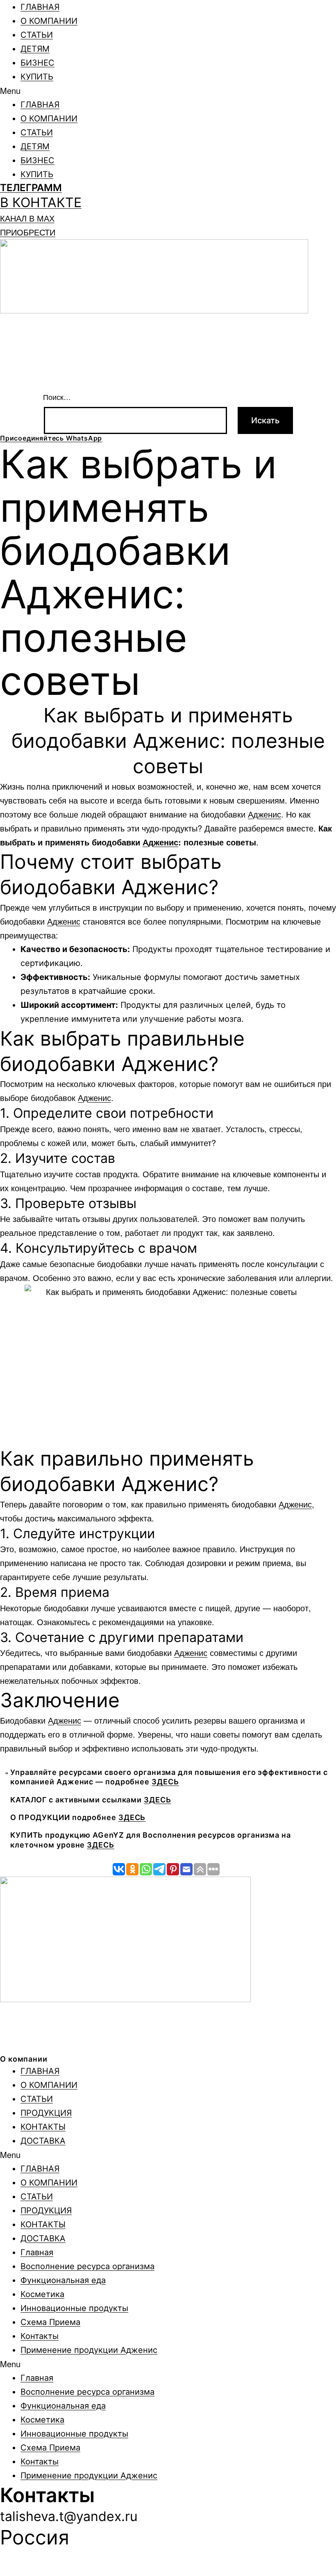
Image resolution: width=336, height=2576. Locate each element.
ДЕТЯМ (35, 49)
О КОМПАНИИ (49, 21)
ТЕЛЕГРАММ (31, 188)
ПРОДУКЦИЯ (46, 2113)
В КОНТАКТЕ (41, 202)
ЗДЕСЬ (165, 1782)
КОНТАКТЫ (43, 2127)
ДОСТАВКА (43, 2141)
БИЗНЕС (37, 63)
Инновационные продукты (74, 2308)
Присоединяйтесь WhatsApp (51, 438)
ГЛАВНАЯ (40, 7)
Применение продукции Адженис (89, 2350)
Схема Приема (50, 2322)
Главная (37, 2252)
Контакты (40, 2336)
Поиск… (57, 397)
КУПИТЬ (37, 77)
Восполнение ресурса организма (87, 2266)
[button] (168, 91)
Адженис (264, 814)
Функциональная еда (63, 2280)
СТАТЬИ (37, 35)
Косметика (42, 2294)
